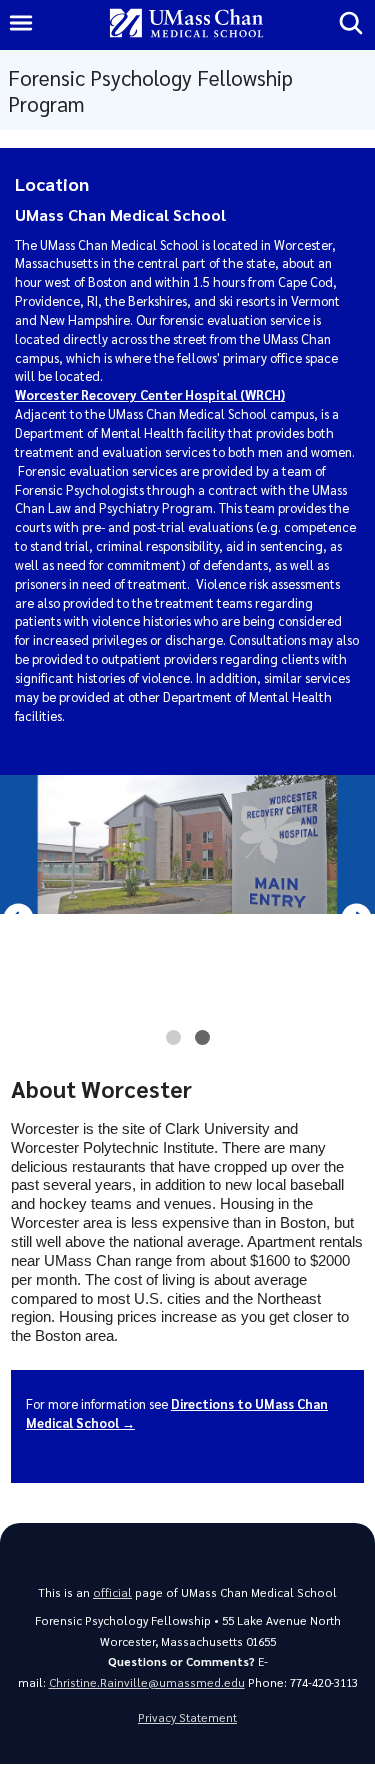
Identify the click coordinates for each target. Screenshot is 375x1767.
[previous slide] (18, 918)
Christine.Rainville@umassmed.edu (147, 1682)
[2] (202, 1042)
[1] (173, 1042)
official (112, 1592)
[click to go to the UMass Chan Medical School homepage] (187, 24)
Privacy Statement (187, 1717)
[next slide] (356, 918)
